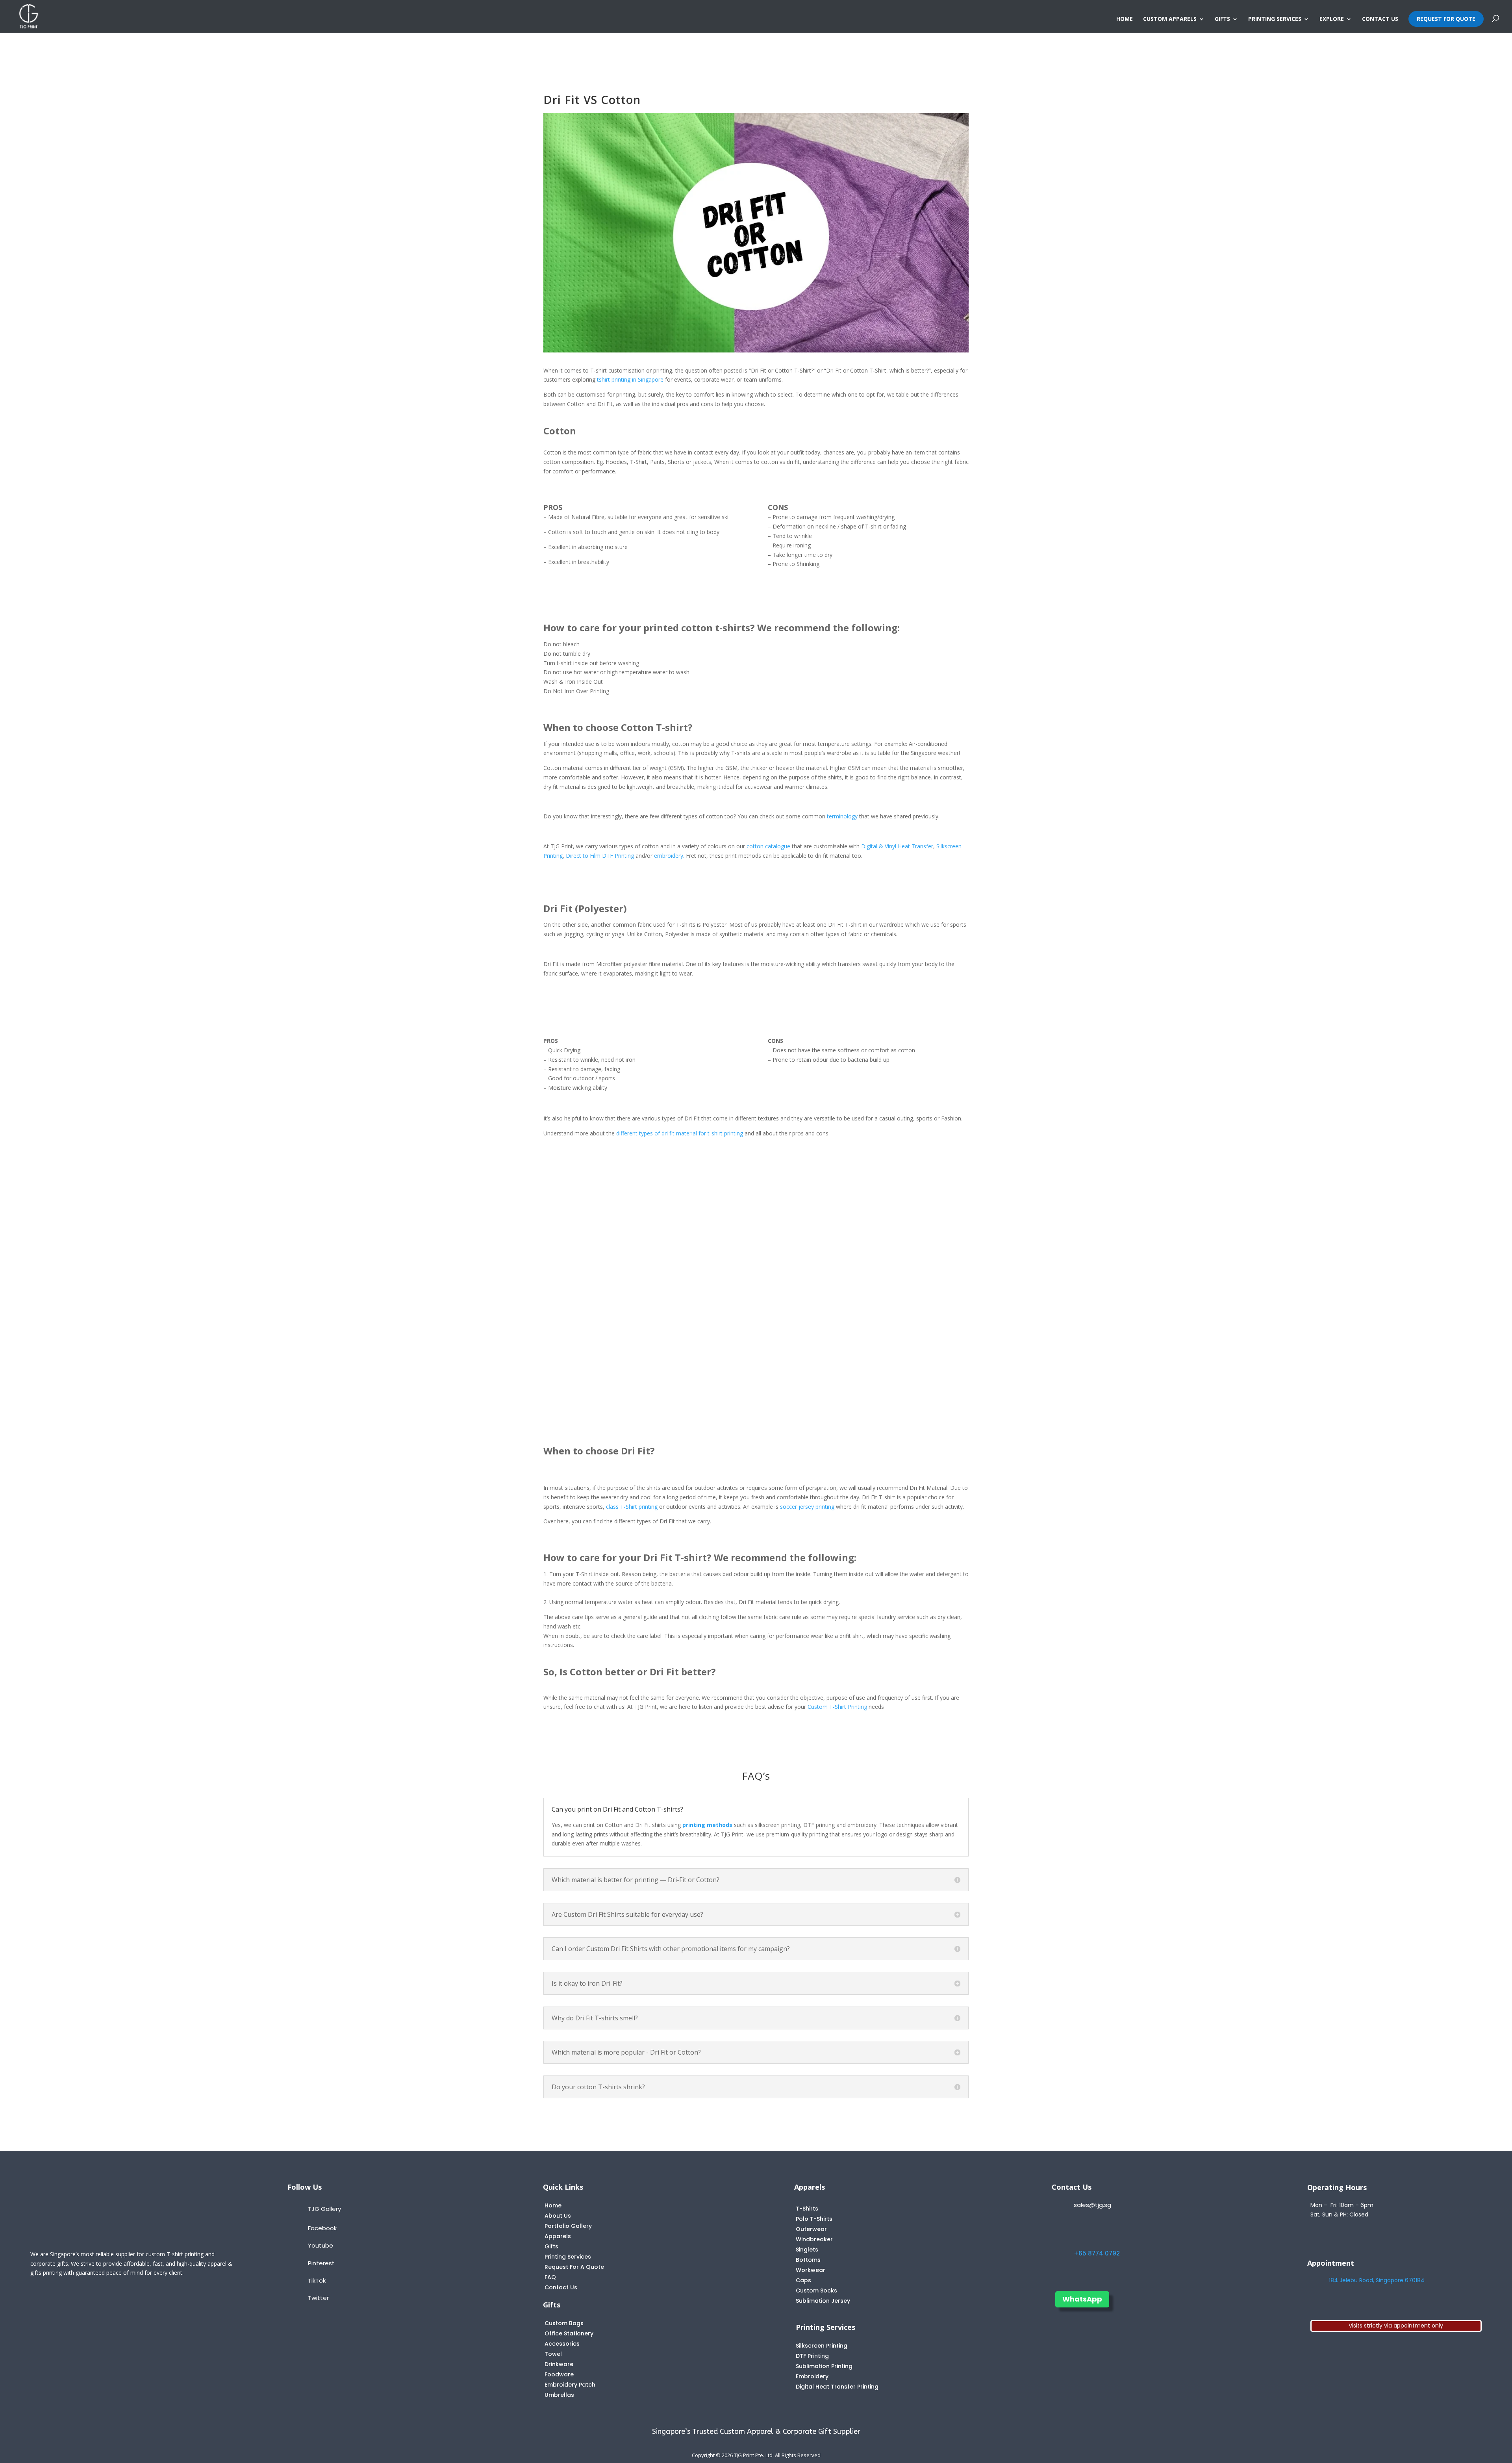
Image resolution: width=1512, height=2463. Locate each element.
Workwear (811, 2270)
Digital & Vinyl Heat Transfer (897, 846)
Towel (553, 2354)
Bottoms (808, 2260)
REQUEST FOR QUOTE (1446, 19)
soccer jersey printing (807, 1507)
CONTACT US (1380, 19)
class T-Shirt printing (632, 1507)
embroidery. (669, 856)
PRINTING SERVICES (1275, 19)
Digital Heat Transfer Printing (837, 2387)
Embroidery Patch (570, 2385)
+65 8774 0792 (1097, 2253)
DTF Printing (812, 2356)
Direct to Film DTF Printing (600, 856)
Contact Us (561, 2287)
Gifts (551, 2246)
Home (553, 2205)
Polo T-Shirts (814, 2219)
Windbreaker (814, 2239)
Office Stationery (569, 2333)
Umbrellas (559, 2395)
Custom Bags (564, 2323)
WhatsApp (1082, 2299)
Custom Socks (816, 2291)
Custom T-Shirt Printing (837, 1707)
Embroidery (812, 2376)
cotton (768, 846)
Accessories (562, 2344)
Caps (803, 2280)
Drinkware (559, 2364)
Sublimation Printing (824, 2366)
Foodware (559, 2374)
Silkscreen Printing (822, 2346)
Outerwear (811, 2229)
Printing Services (568, 2257)
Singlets (807, 2250)
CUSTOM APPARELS (1170, 19)
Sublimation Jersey (823, 2301)
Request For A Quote (574, 2267)
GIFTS (1222, 19)
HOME (1125, 19)
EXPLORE (1332, 19)
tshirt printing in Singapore (630, 379)
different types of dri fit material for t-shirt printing (680, 1133)
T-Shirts (807, 2209)
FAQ (550, 2277)
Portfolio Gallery (568, 2226)
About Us (558, 2216)
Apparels (558, 2236)
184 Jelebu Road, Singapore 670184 (1377, 2280)
